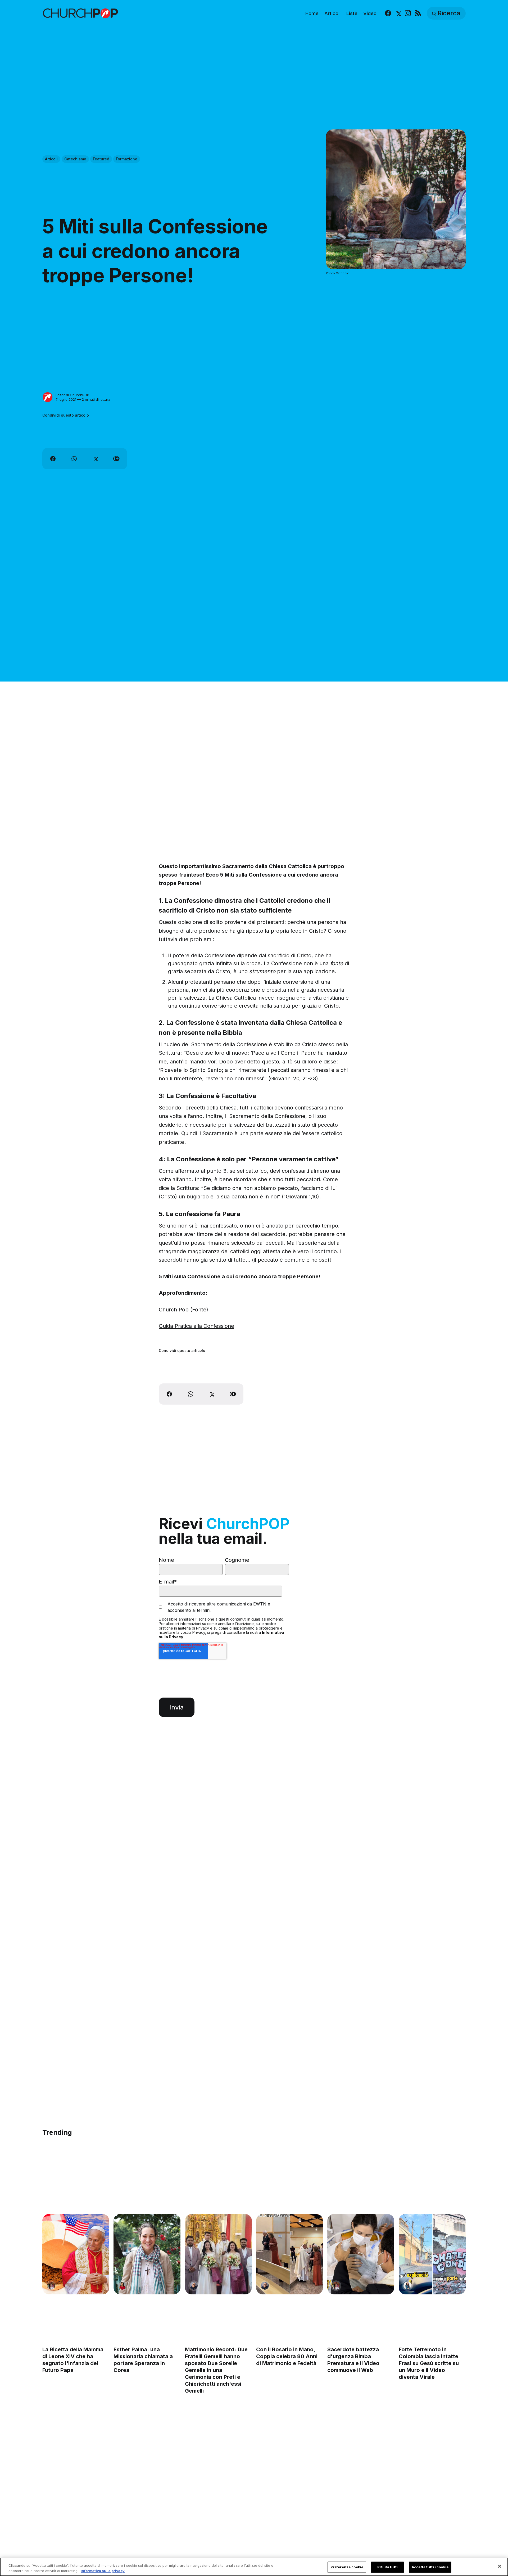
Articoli (332, 13)
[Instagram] (408, 13)
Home (312, 13)
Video (370, 13)
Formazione (127, 159)
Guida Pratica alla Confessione (196, 1326)
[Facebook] (388, 13)
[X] (398, 13)
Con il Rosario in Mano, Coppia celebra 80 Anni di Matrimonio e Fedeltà (287, 2356)
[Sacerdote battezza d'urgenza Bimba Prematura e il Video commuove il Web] (361, 2254)
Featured (101, 159)
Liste (352, 13)
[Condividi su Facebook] (53, 459)
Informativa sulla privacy (103, 2570)
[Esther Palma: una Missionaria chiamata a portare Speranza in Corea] (147, 2254)
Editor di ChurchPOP (72, 395)
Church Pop (174, 1310)
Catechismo (75, 159)
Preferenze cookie (347, 2567)
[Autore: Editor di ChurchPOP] (48, 397)
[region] (254, 2567)
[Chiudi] (500, 2566)
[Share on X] (95, 459)
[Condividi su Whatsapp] (74, 459)
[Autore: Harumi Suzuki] (407, 2286)
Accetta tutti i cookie (430, 2567)
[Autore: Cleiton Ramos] (194, 2286)
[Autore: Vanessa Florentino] (122, 2286)
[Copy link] (116, 459)
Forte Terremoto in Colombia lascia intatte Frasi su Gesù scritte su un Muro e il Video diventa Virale (429, 2363)
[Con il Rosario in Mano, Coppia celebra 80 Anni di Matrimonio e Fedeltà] (290, 2254)
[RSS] (418, 13)
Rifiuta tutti (387, 2567)
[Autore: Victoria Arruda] (51, 2286)
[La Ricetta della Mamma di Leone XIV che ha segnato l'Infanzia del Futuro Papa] (76, 2254)
